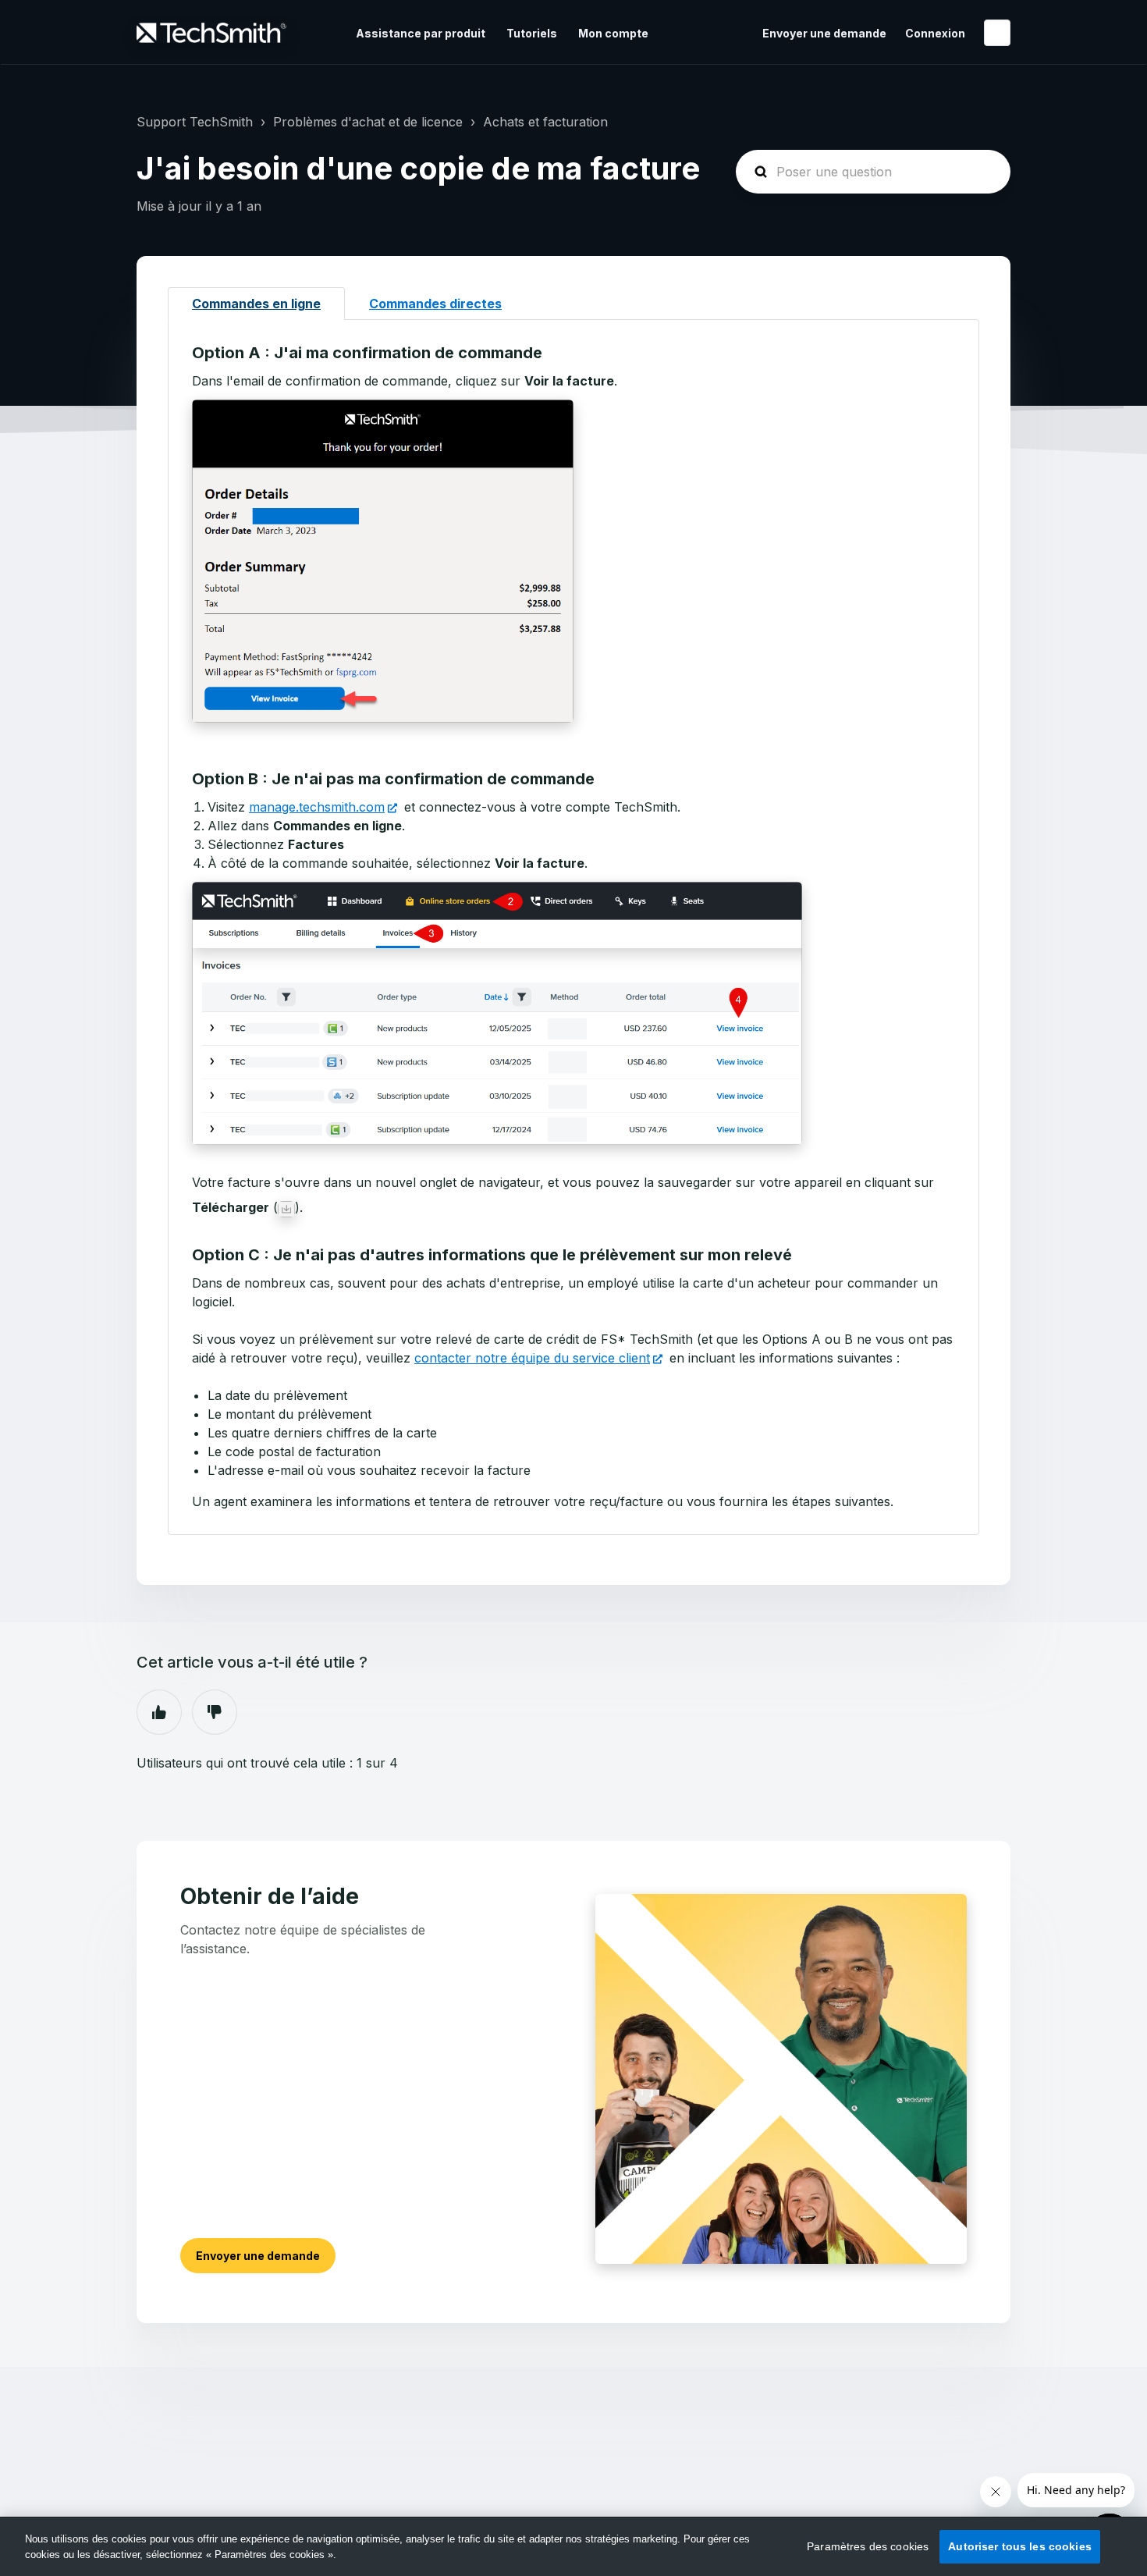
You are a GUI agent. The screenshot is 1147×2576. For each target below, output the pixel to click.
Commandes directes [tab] (435, 304)
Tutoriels (532, 33)
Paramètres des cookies (868, 2546)
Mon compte (613, 33)
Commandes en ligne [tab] (256, 304)
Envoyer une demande (824, 33)
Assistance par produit (421, 33)
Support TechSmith (195, 122)
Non (215, 1712)
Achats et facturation (545, 122)
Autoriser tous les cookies (1020, 2546)
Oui (159, 1712)
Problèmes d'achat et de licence (368, 122)
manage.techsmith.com (317, 807)
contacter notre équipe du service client (532, 1358)
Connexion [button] (935, 33)
